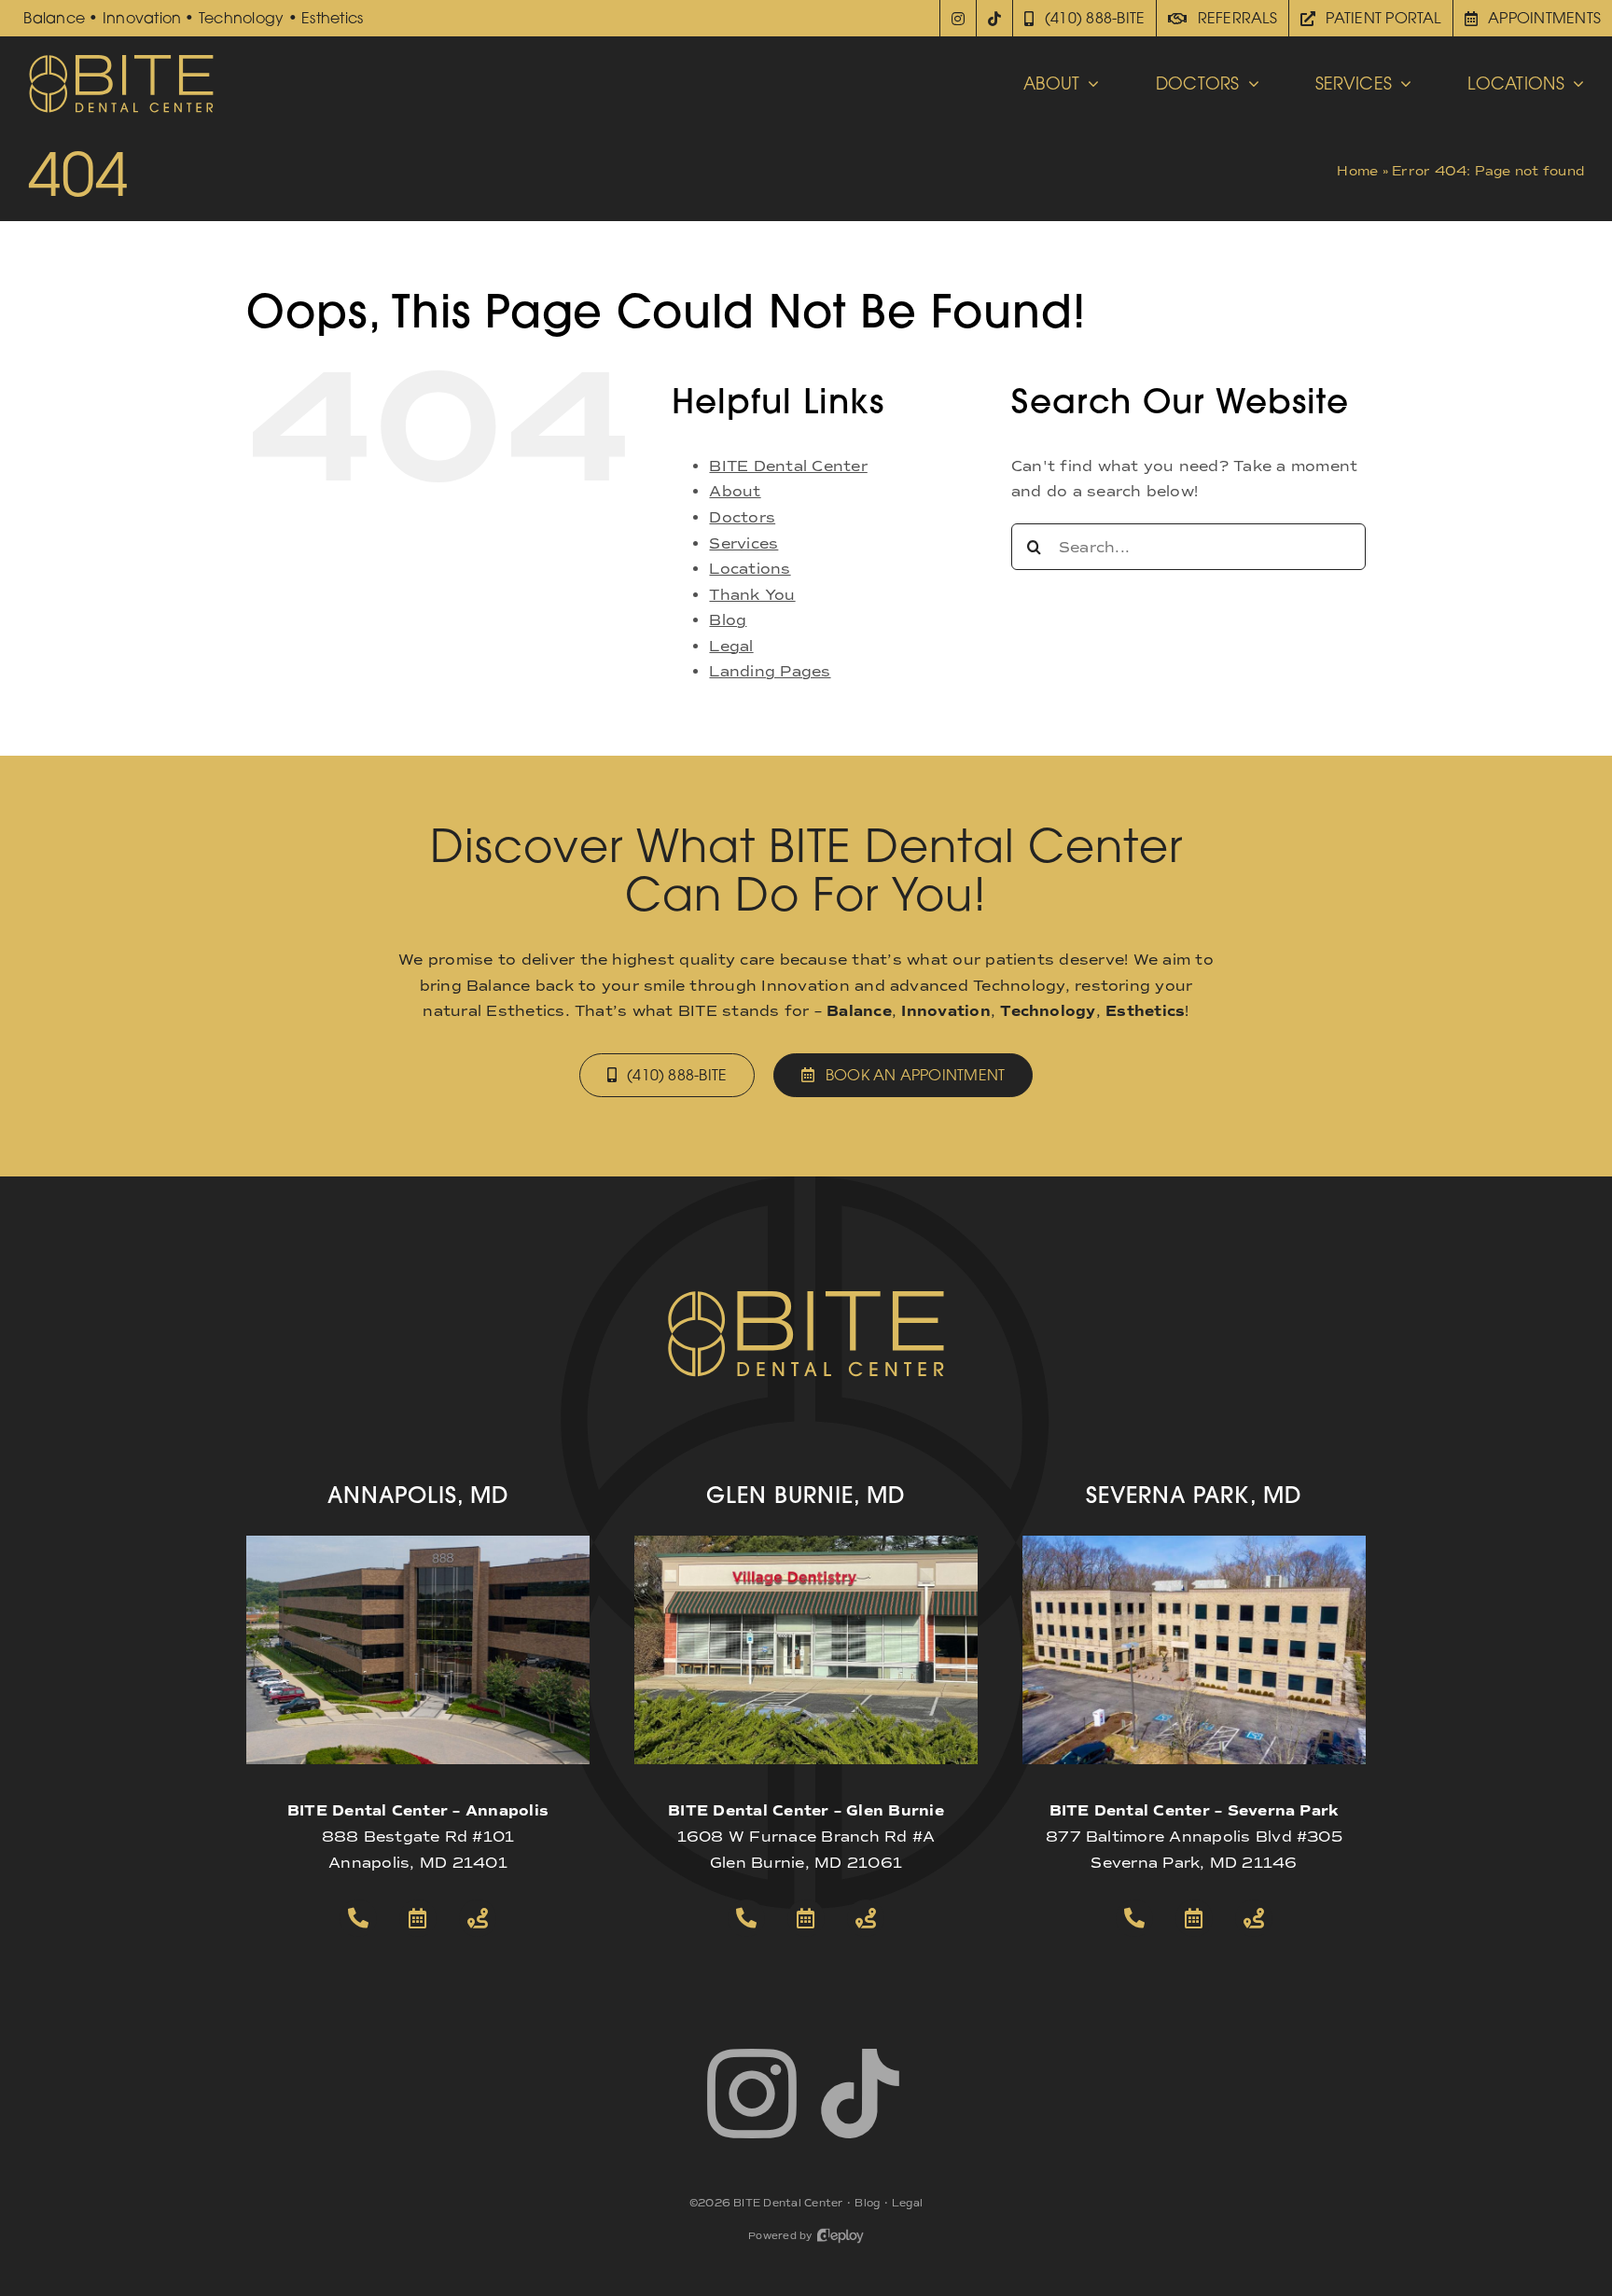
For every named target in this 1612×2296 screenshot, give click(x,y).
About (735, 491)
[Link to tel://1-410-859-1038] (746, 1918)
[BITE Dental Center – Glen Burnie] (806, 1543)
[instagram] (752, 2094)
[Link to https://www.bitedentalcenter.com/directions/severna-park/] (1254, 1918)
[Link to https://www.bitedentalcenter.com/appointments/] (418, 1918)
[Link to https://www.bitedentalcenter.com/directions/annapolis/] (478, 1918)
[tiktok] (860, 2094)
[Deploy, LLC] (841, 2236)
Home (1357, 171)
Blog (728, 620)
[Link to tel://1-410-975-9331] (1134, 1918)
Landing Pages (770, 671)
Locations (750, 569)
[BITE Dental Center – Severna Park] (1194, 1543)
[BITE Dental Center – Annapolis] (418, 1543)
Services (743, 543)
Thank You (752, 595)
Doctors (742, 517)
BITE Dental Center (788, 466)
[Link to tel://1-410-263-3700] (358, 1918)
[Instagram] (958, 18)
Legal (731, 646)
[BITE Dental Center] (121, 60)
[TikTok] (995, 18)
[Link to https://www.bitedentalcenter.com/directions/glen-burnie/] (866, 1918)
